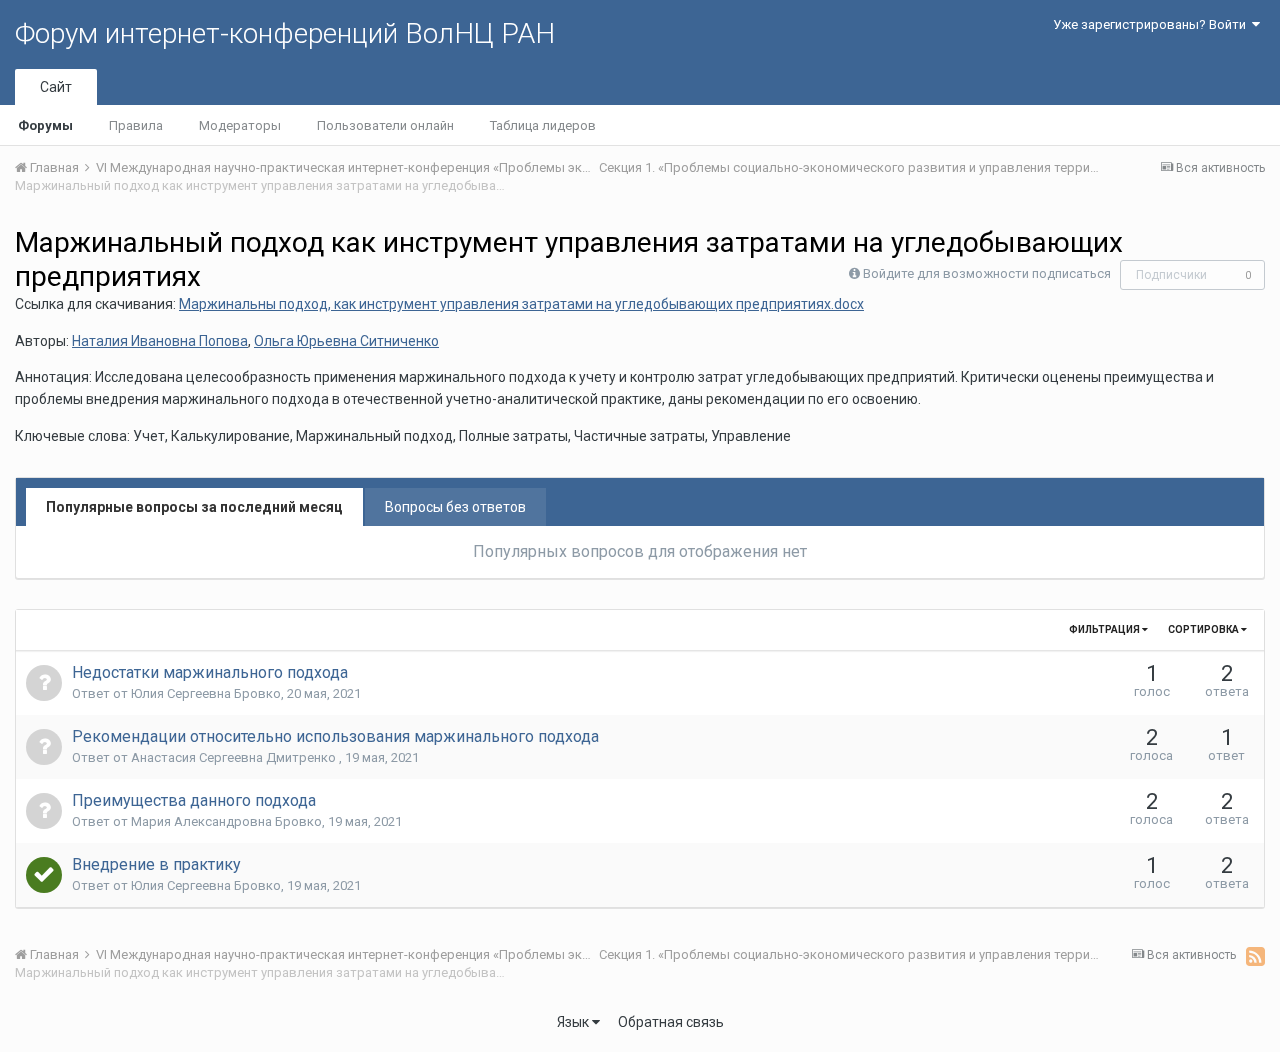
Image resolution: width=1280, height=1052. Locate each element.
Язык (574, 1022)
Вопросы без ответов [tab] (455, 507)
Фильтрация (1105, 629)
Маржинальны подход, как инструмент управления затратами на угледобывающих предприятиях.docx (521, 304)
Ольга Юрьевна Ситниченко (346, 341)
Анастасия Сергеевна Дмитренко (235, 757)
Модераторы (240, 125)
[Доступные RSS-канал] (1255, 956)
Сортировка (1204, 629)
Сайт (56, 87)
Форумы (45, 125)
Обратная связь (671, 1022)
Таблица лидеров (543, 125)
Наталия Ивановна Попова (160, 341)
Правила (136, 125)
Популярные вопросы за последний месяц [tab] (194, 507)
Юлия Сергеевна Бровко (206, 693)
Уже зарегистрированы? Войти (1152, 24)
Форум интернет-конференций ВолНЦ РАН (285, 33)
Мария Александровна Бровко (226, 821)
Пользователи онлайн (385, 125)
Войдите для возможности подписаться (987, 273)
